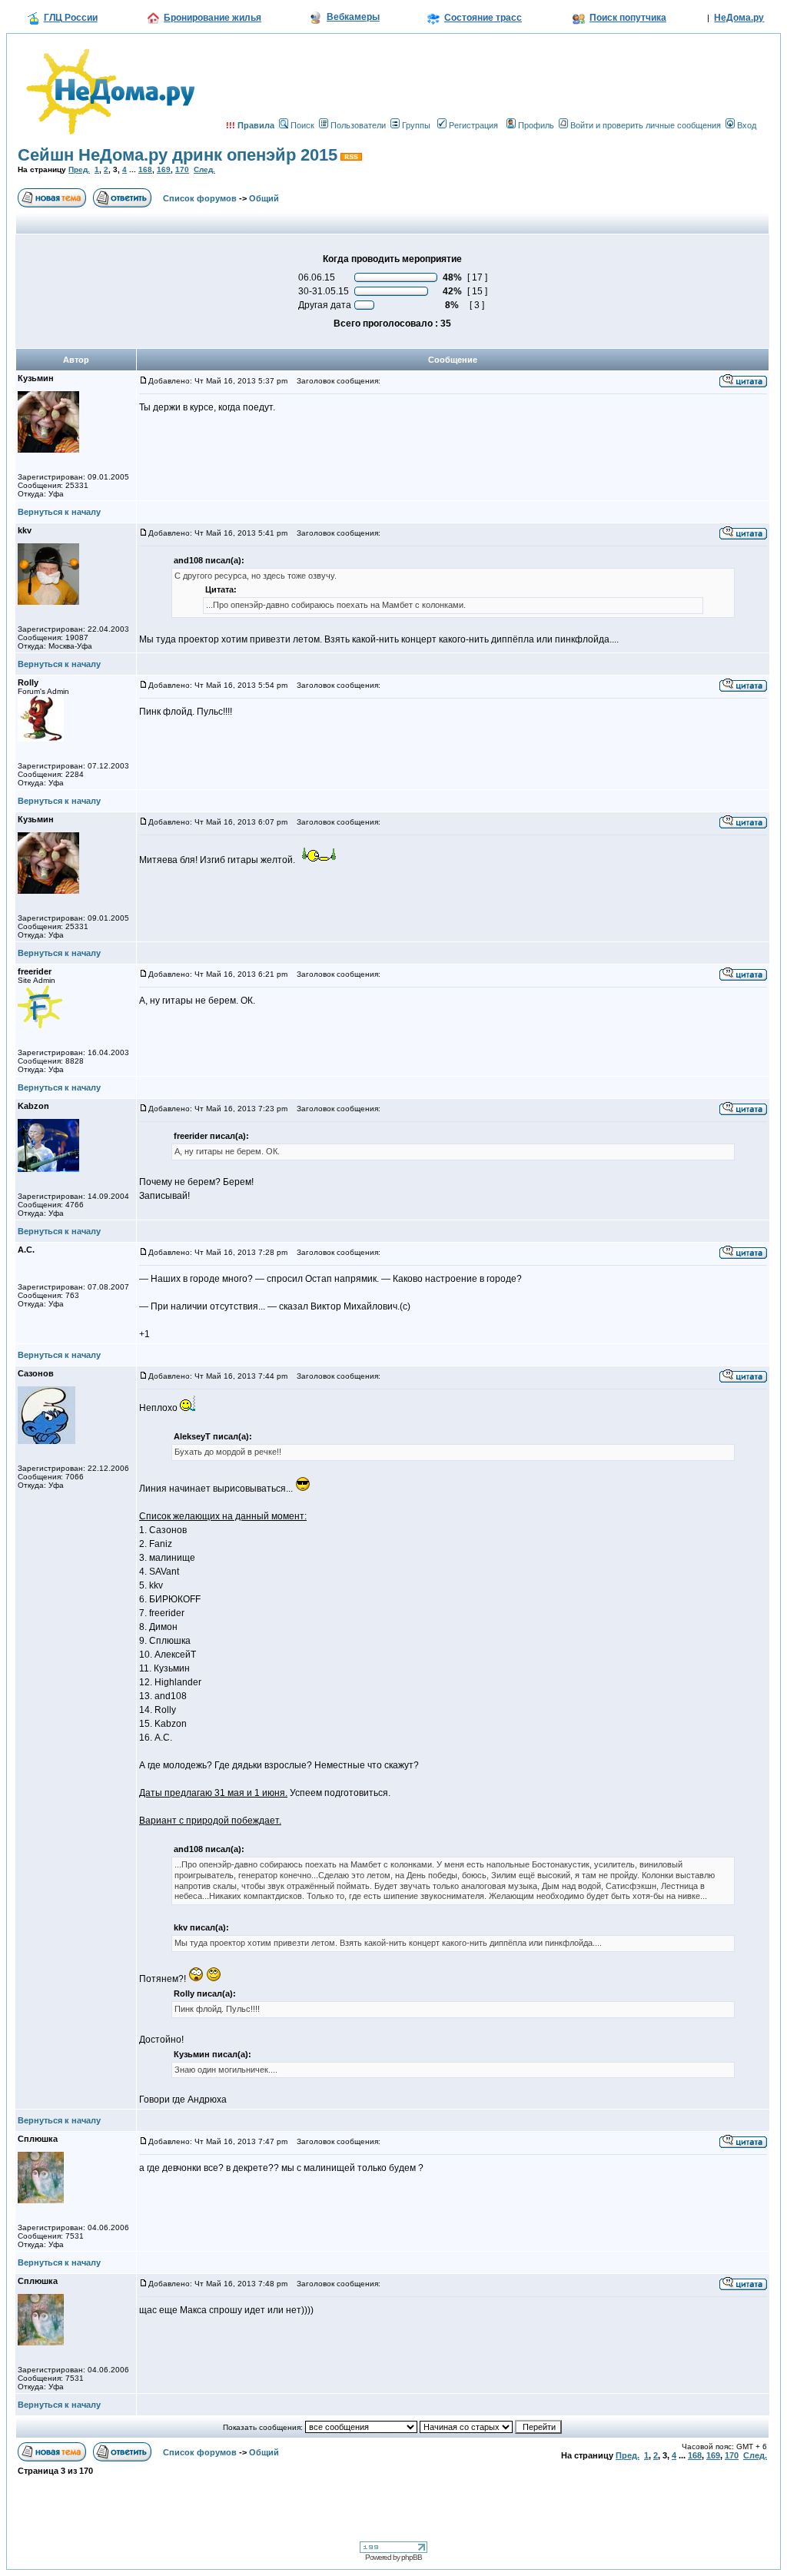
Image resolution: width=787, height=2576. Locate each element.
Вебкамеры (353, 17)
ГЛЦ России (71, 18)
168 (145, 169)
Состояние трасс (483, 18)
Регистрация (473, 125)
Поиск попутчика (628, 18)
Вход (747, 125)
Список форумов (200, 198)
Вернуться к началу (59, 512)
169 (164, 169)
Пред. (79, 169)
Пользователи (358, 125)
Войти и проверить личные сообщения (646, 125)
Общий (264, 198)
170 (182, 169)
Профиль (536, 125)
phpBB (412, 2557)
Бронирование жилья (213, 18)
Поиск (302, 125)
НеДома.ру (739, 18)
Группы (416, 125)
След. (204, 169)
